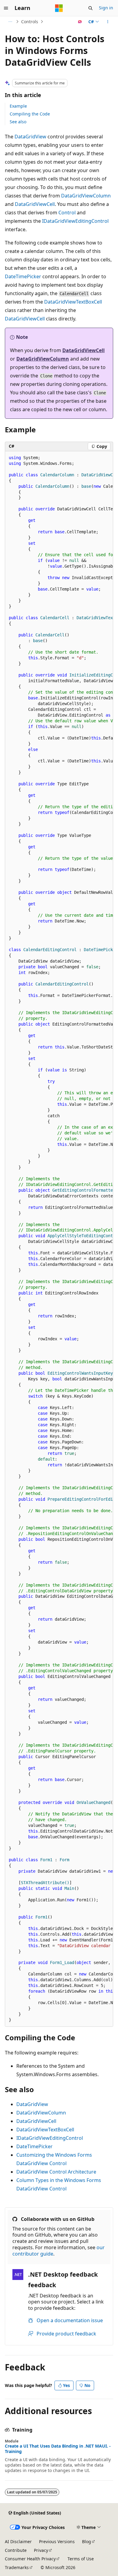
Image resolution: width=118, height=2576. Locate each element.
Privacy (41, 2550)
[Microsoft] (59, 8)
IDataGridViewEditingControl (75, 221)
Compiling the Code (30, 114)
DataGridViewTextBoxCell (73, 302)
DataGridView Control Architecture (56, 2172)
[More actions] (108, 22)
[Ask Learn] (80, 22)
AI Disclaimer (18, 2541)
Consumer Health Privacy (30, 2559)
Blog (87, 2541)
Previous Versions (57, 2541)
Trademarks (17, 2567)
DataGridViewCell (35, 204)
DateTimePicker (23, 276)
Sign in (106, 8)
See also (18, 122)
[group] (59, 1239)
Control (67, 213)
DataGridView (30, 137)
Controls (30, 22)
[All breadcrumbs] (10, 22)
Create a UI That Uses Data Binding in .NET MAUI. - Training (58, 2449)
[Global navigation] (6, 8)
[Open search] (90, 8)
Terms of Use (81, 2559)
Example (18, 106)
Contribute (16, 2550)
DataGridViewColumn (86, 196)
